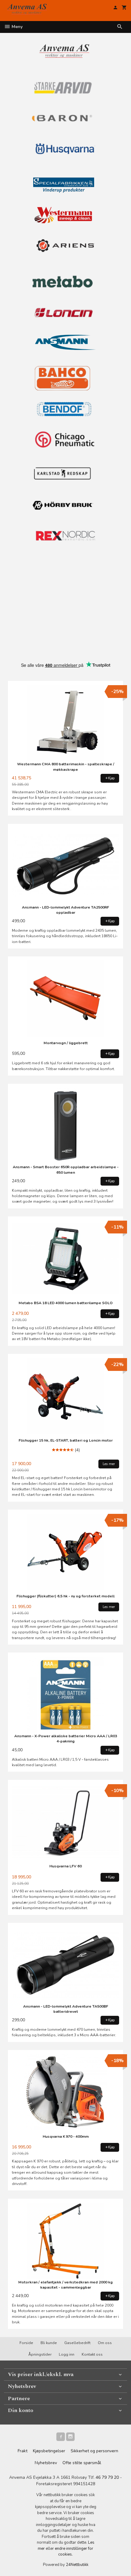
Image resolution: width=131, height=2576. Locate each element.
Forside (26, 2343)
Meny (16, 27)
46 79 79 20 (107, 2477)
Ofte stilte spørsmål (82, 2463)
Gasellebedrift (77, 2343)
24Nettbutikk (77, 2565)
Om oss (105, 2343)
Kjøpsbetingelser (49, 2451)
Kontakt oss (92, 2354)
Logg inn (67, 2354)
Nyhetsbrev (46, 2463)
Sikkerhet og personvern (94, 2451)
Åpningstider (40, 2354)
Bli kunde (49, 2343)
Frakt (23, 2451)
